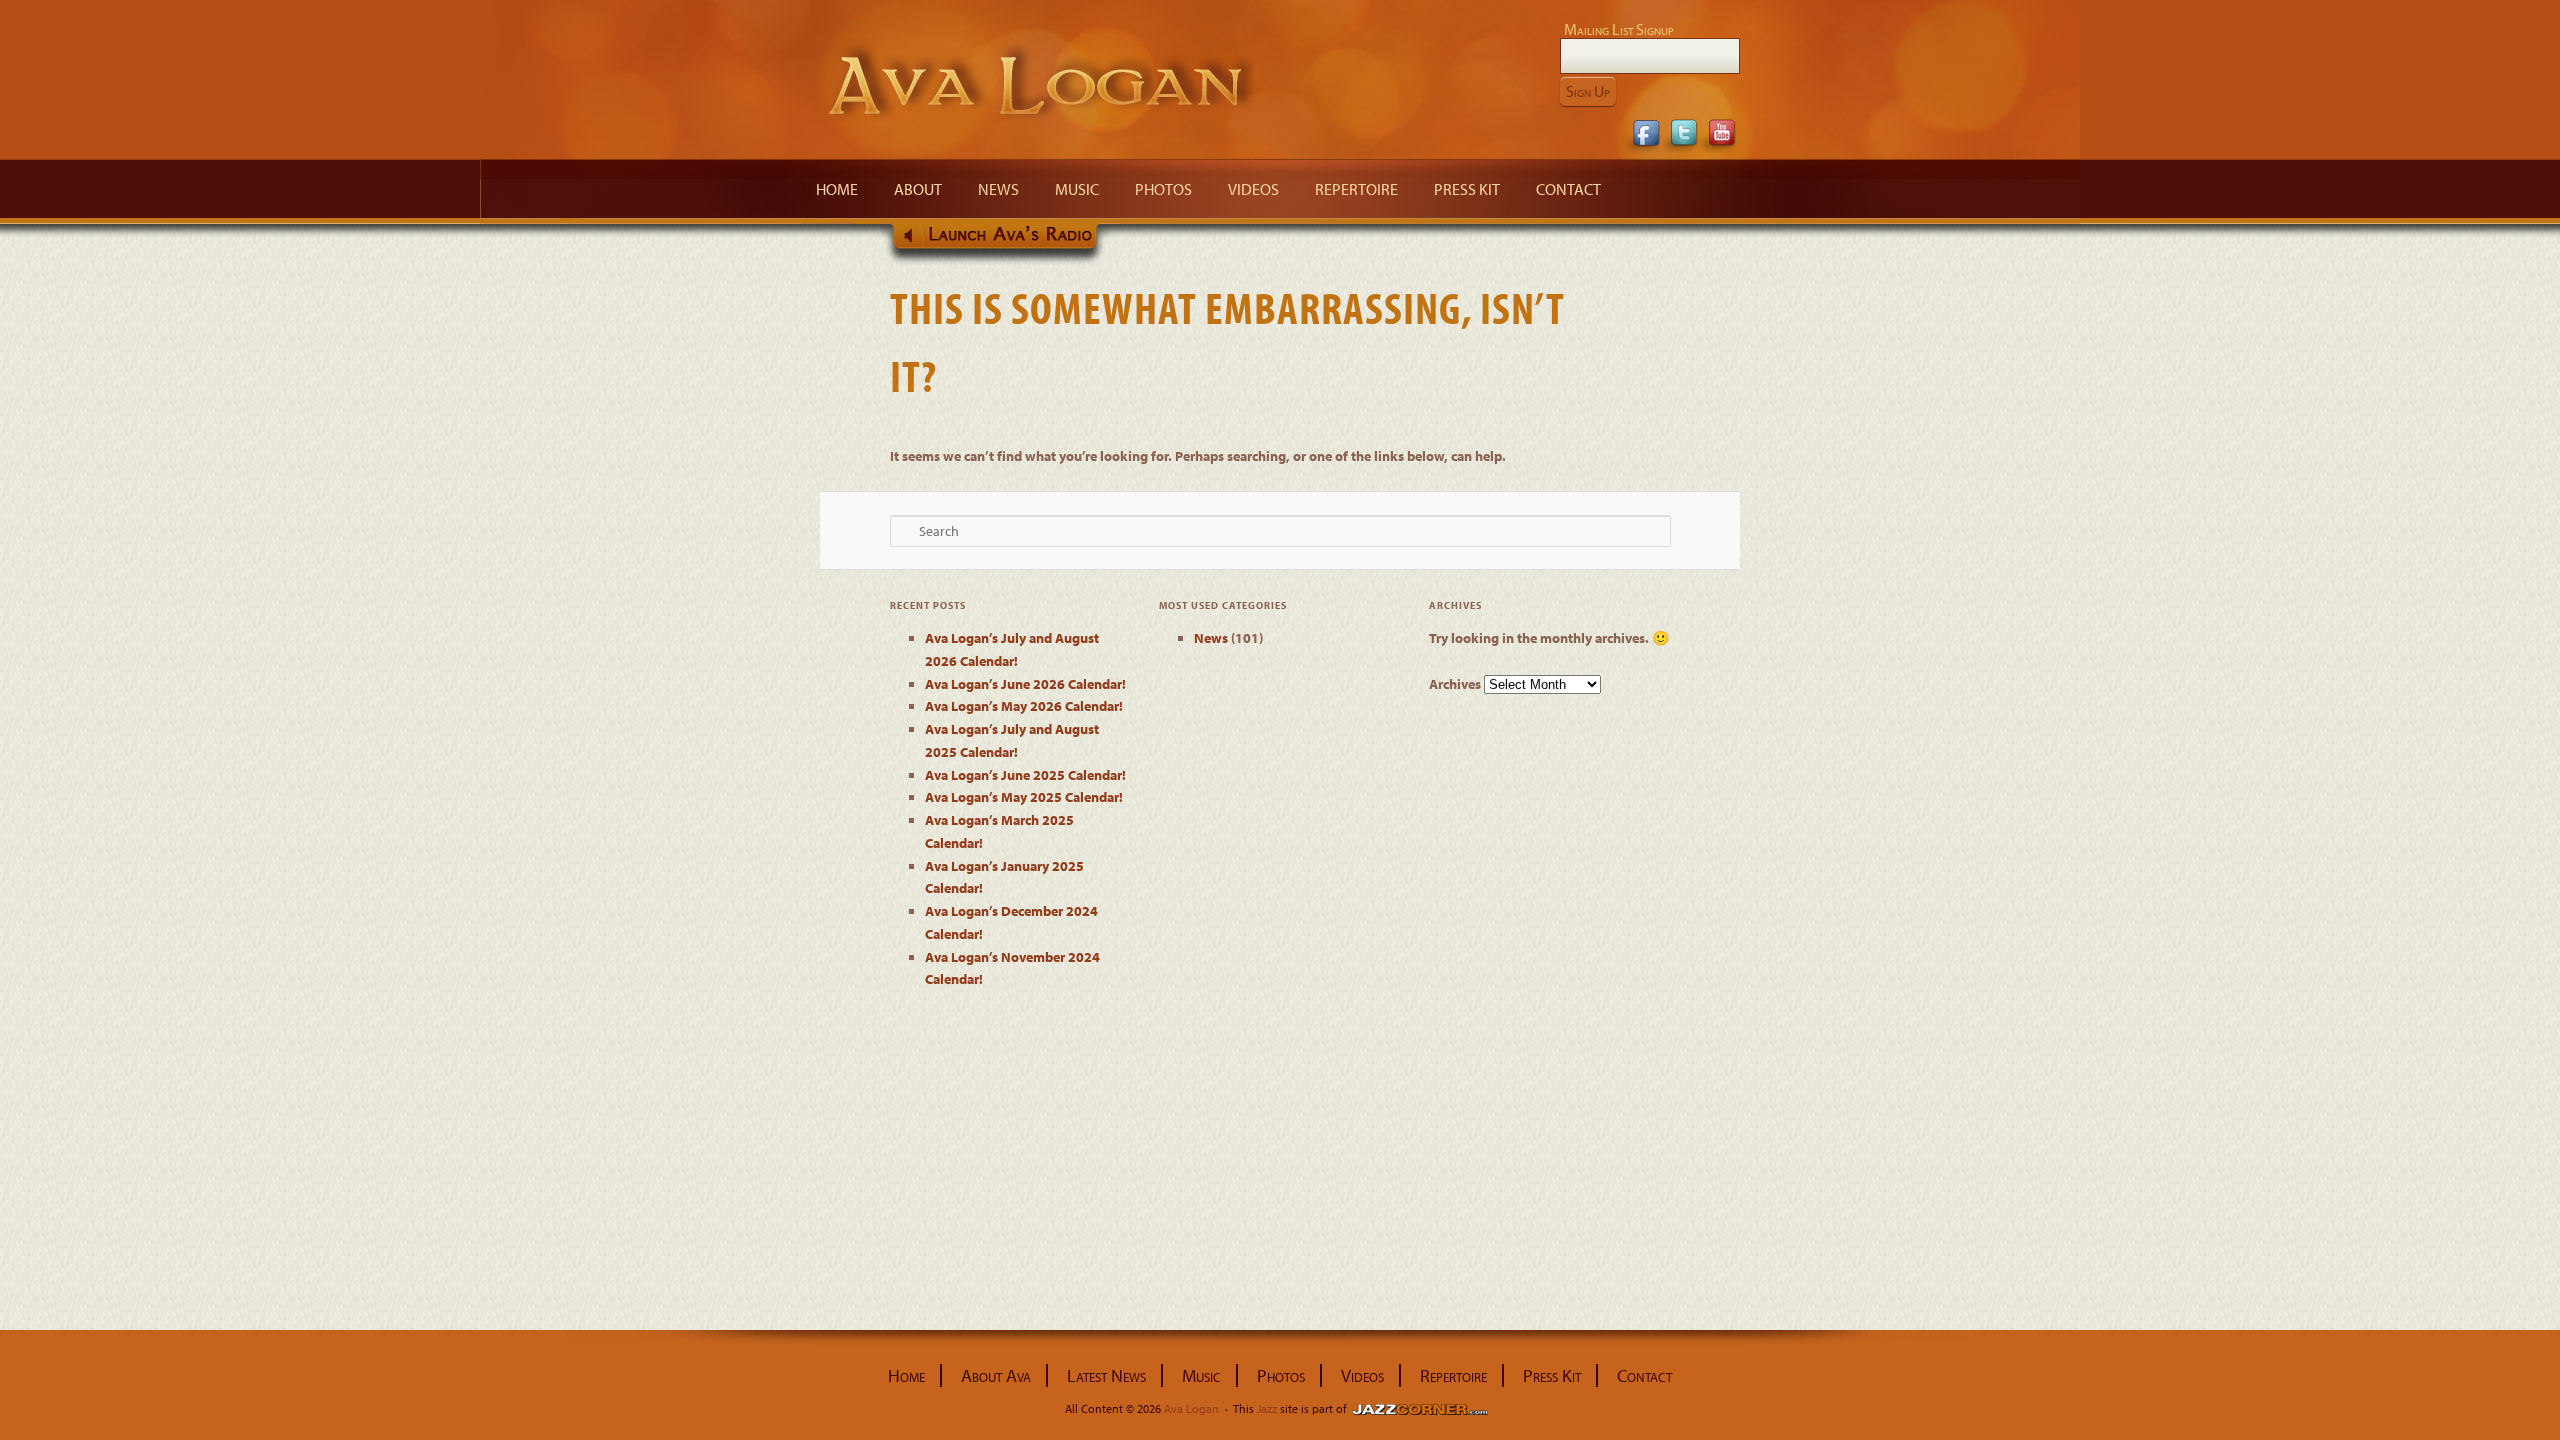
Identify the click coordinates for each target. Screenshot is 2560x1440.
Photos (1163, 189)
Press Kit (1467, 189)
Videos (1253, 189)
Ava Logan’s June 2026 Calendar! (1025, 684)
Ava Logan (1037, 82)
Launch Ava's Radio (1000, 243)
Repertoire (1356, 189)
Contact (1568, 189)
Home (837, 189)
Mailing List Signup (1619, 29)
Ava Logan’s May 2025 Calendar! (1024, 797)
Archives (1455, 684)
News (998, 189)
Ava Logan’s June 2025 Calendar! (1025, 775)
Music (1077, 189)
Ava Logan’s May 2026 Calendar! (1024, 706)
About (918, 189)
